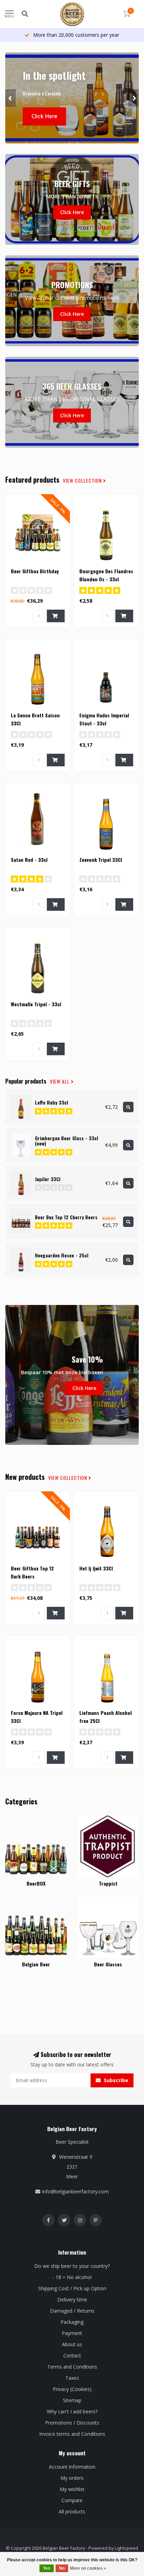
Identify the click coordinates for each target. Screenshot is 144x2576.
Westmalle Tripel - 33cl (36, 1004)
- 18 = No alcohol (72, 2277)
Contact (72, 2355)
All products (72, 2511)
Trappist (87, 1819)
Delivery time (72, 2300)
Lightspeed (126, 2548)
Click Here (44, 116)
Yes (47, 2568)
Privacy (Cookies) (72, 2389)
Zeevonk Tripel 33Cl (101, 860)
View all (60, 1081)
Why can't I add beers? (72, 2411)
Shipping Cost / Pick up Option (72, 2288)
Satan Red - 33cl (29, 860)
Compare (72, 2500)
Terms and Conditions (72, 2367)
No (62, 2568)
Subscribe (115, 2080)
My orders (72, 2478)
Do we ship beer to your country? (72, 2266)
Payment (72, 2333)
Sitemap (72, 2400)
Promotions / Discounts (72, 2423)
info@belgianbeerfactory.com (75, 2191)
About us (72, 2344)
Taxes (72, 2378)
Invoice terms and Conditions (72, 2434)
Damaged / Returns (72, 2311)
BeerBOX (16, 1819)
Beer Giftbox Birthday (35, 571)
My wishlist (72, 2489)
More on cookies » (88, 2568)
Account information (72, 2467)
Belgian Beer (20, 1900)
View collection (83, 481)
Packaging (72, 2322)
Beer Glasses (92, 1900)
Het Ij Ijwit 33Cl (96, 1568)
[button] (10, 98)
